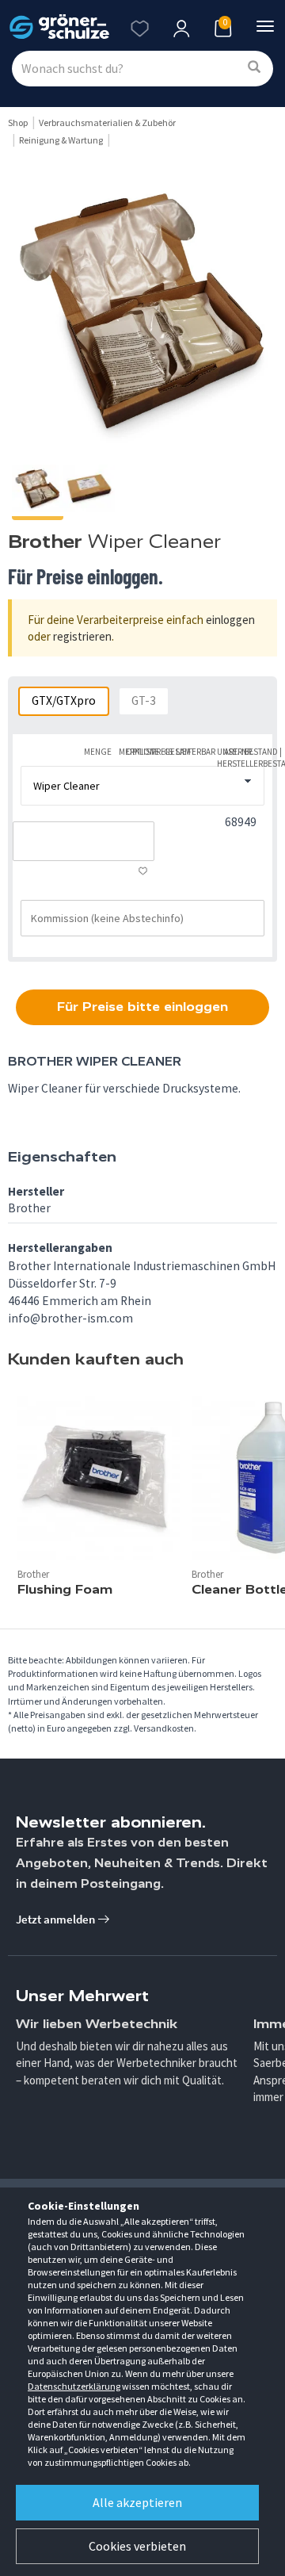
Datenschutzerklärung (74, 2386)
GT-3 (144, 700)
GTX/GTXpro (64, 700)
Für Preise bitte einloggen (142, 1007)
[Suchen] (254, 68)
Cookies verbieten (137, 2546)
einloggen (230, 620)
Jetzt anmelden (57, 1919)
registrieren (82, 636)
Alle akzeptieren (137, 2502)
